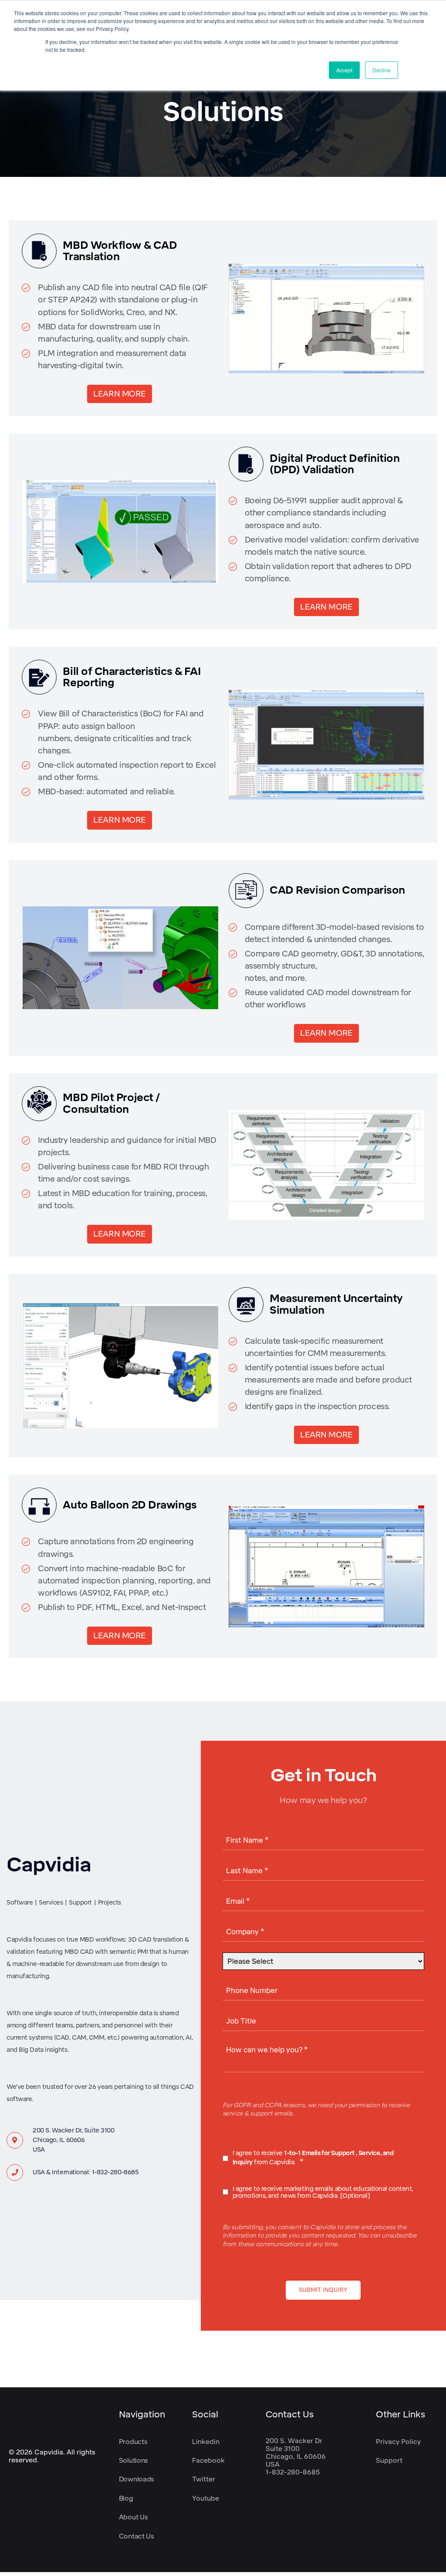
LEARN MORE (120, 394)
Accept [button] (344, 70)
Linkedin (206, 2442)
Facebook (208, 2461)
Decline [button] (382, 70)
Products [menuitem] (133, 2442)
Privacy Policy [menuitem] (398, 2442)
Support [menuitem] (389, 2461)
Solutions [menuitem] (133, 2461)
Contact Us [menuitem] (137, 2536)
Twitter (204, 2479)
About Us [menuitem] (133, 2517)
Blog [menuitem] (126, 2498)
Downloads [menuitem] (137, 2479)
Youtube (206, 2498)
